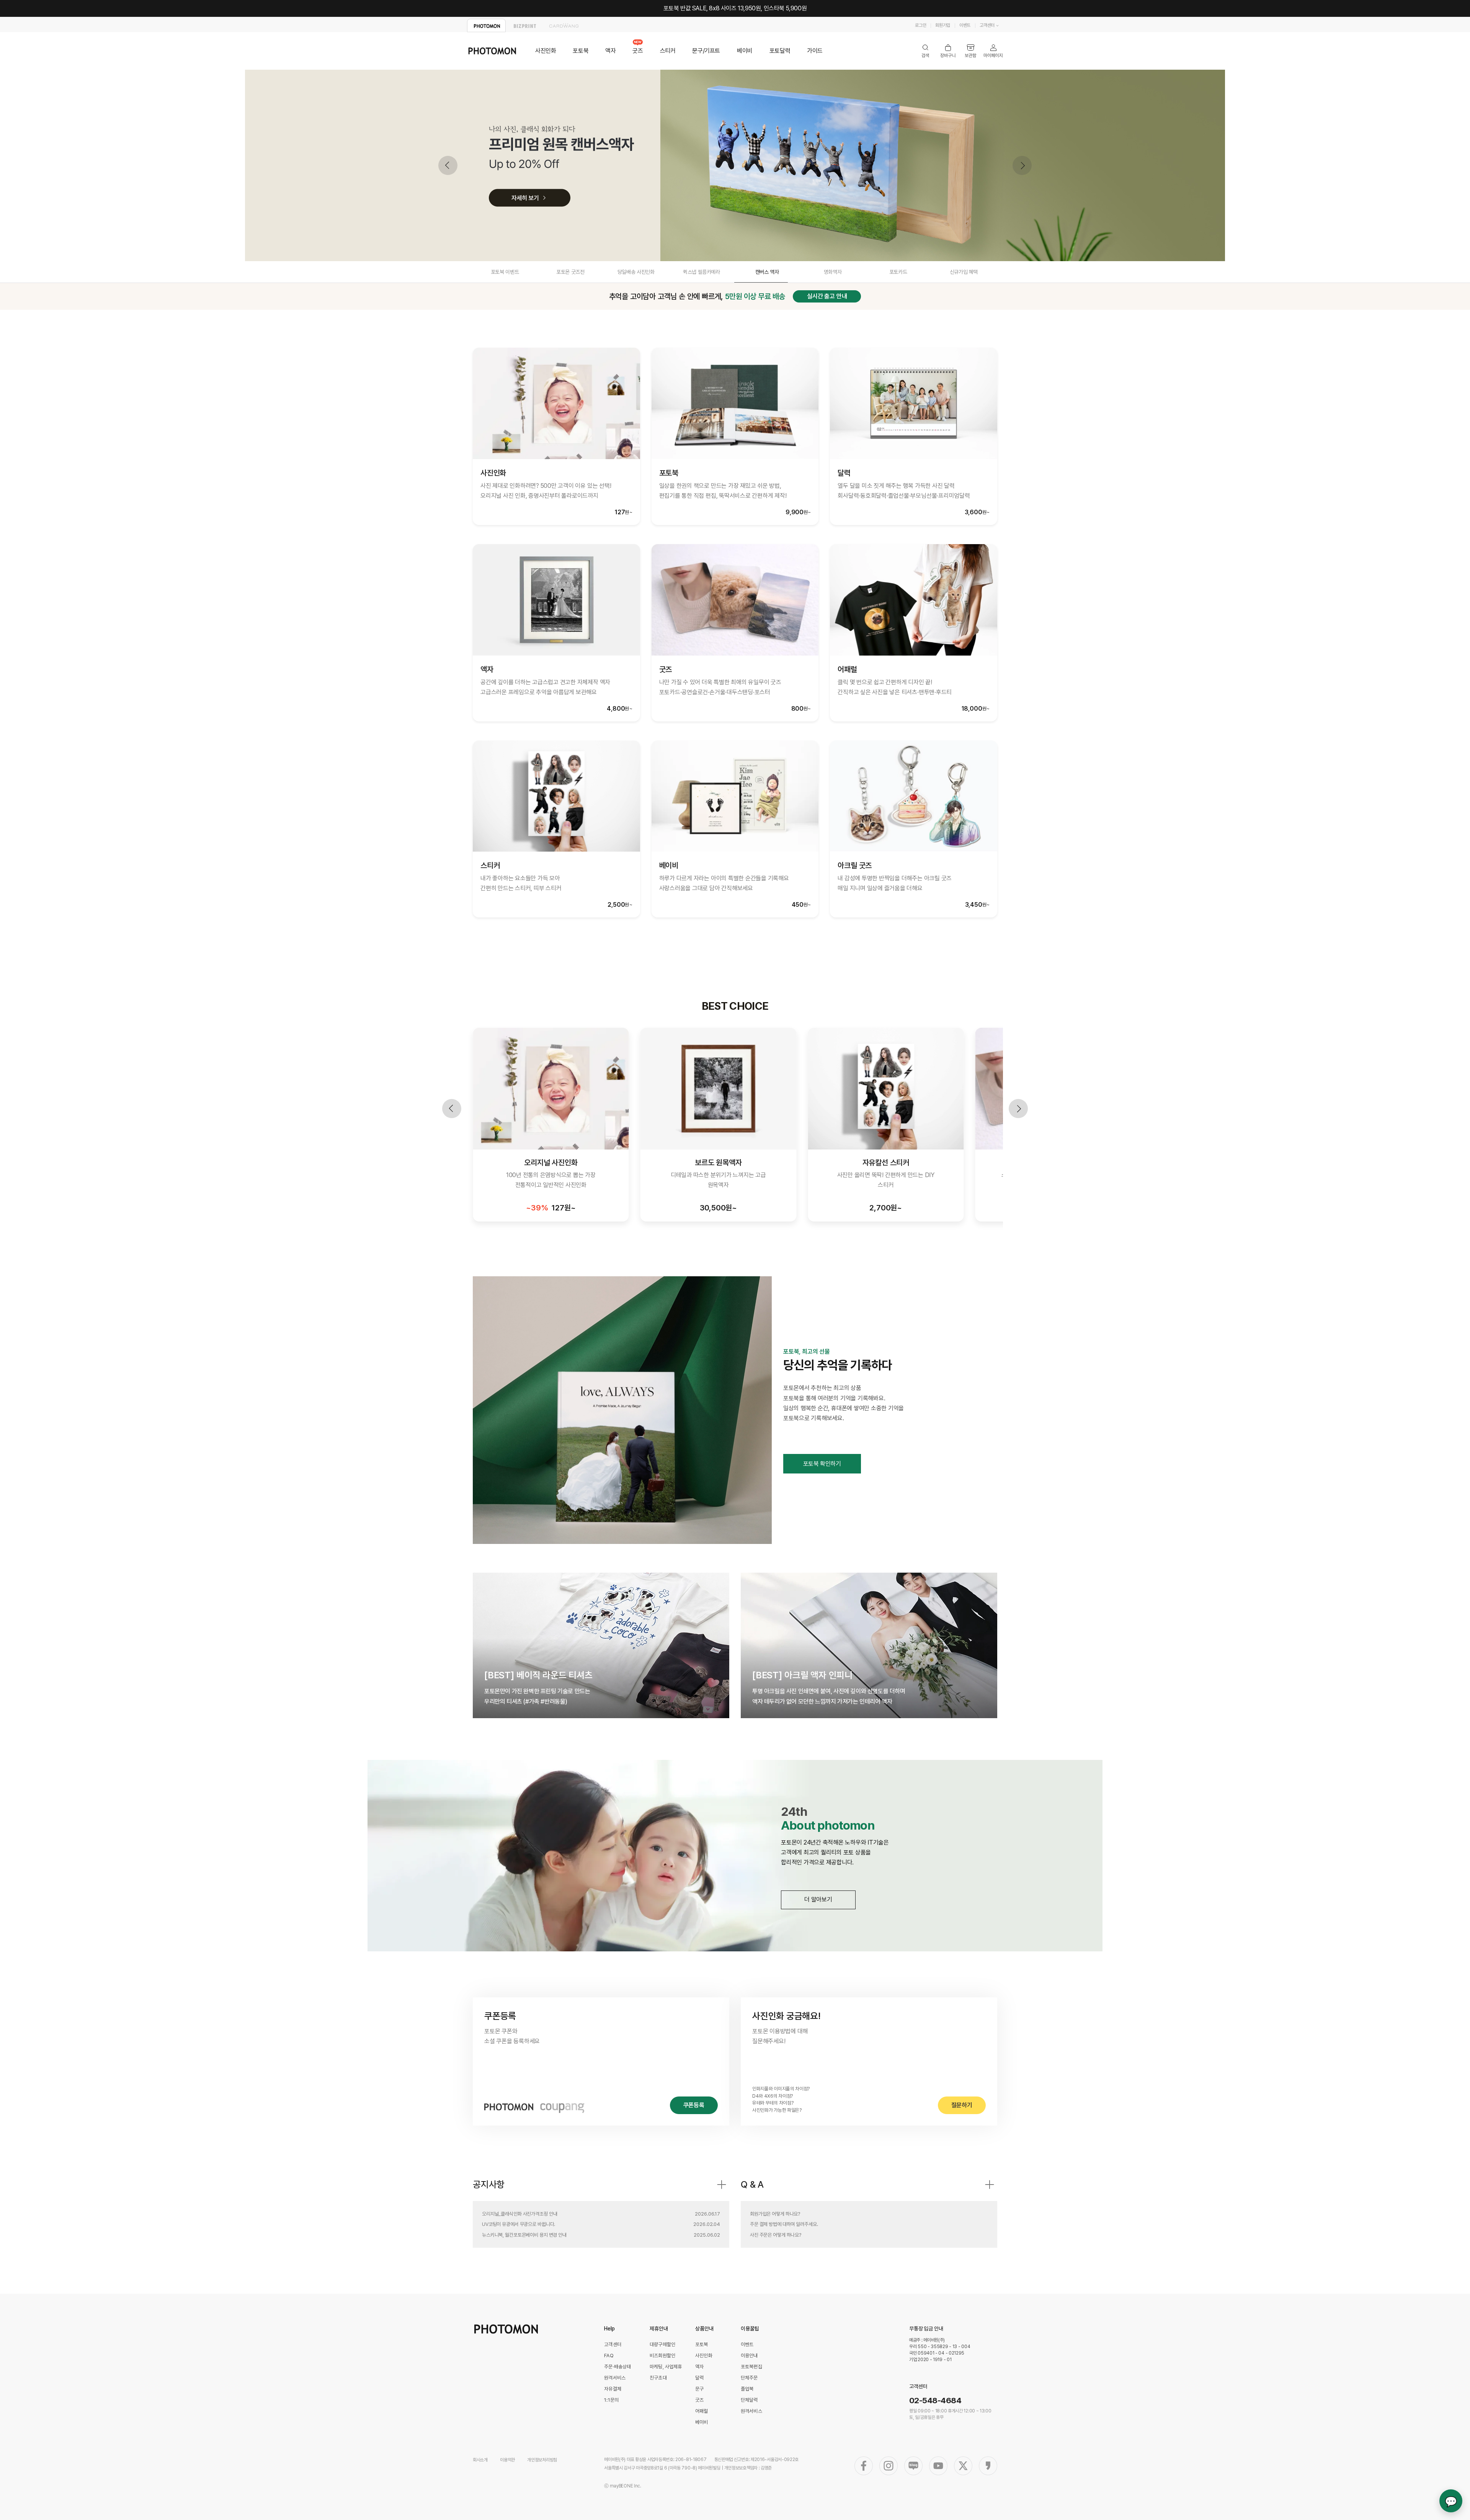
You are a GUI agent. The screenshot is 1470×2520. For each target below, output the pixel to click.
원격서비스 (615, 2378)
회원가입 (943, 25)
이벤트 (965, 25)
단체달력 (749, 2400)
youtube (938, 2466)
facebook (864, 2466)
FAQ (609, 2356)
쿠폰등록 (694, 2105)
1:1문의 (611, 2400)
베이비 (745, 51)
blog (913, 2466)
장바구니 (948, 51)
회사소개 (480, 2460)
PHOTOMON (486, 25)
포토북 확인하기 (822, 1464)
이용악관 (507, 2460)
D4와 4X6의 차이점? (773, 2096)
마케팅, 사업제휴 (666, 2367)
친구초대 (658, 2378)
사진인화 (546, 51)
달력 (699, 2378)
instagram (889, 2466)
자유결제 (613, 2389)
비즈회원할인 (662, 2356)
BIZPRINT (525, 25)
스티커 (668, 51)
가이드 (815, 51)
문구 (699, 2389)
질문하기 (962, 2105)
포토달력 (780, 51)
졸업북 (747, 2389)
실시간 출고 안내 (827, 296)
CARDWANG (564, 25)
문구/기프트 (706, 51)
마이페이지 (993, 51)
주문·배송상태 (617, 2367)
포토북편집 (751, 2367)
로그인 (920, 25)
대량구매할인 (662, 2344)
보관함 (971, 51)
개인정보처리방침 (542, 2460)
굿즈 (638, 51)
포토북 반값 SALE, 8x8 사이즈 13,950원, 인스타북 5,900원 (735, 8)
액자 (610, 51)
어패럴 (702, 2411)
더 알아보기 (818, 1899)
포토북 (581, 51)
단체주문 (749, 2378)
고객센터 (987, 25)
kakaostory (988, 2466)
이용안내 (749, 2356)
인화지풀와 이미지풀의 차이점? (781, 2089)
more (722, 2185)
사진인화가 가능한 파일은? (777, 2110)
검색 (925, 51)
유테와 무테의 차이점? (773, 2103)
